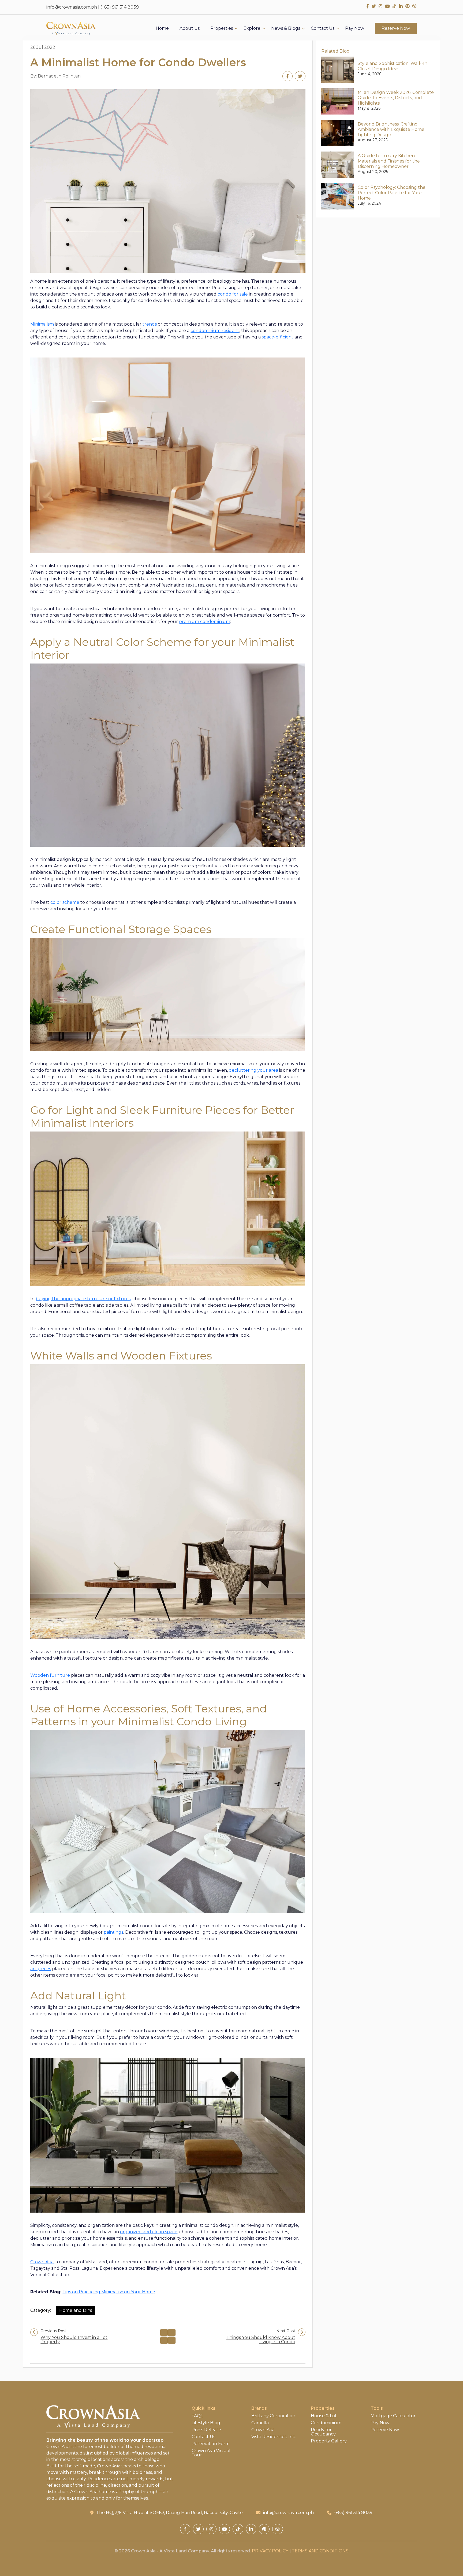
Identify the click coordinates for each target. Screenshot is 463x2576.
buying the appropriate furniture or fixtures (83, 1299)
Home (162, 28)
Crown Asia (42, 2262)
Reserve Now (396, 28)
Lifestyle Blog (206, 2423)
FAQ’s (197, 2416)
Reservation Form (211, 2444)
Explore (252, 28)
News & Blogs (286, 28)
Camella (260, 2423)
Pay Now (355, 28)
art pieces (41, 1969)
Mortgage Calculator (393, 2416)
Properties (222, 28)
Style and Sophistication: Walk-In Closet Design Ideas (393, 66)
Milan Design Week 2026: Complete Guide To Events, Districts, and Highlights (396, 98)
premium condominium (205, 622)
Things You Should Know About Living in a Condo (261, 2340)
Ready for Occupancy (323, 2432)
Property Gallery (329, 2441)
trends (150, 324)
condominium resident (215, 331)
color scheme (65, 902)
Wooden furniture (50, 1675)
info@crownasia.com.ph (72, 7)
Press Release (206, 2430)
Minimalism (42, 324)
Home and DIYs (76, 2310)
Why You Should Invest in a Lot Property (74, 2340)
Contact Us (323, 28)
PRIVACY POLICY (270, 2551)
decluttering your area (253, 1070)
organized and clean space (149, 2232)
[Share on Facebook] (287, 76)
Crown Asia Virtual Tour (211, 2453)
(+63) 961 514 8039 (120, 7)
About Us (190, 28)
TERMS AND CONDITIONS (320, 2551)
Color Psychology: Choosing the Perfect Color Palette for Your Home (392, 193)
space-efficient (278, 337)
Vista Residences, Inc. (274, 2437)
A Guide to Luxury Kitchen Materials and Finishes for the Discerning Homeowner (389, 161)
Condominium (326, 2423)
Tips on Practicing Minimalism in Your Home (109, 2292)
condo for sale (233, 294)
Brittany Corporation (273, 2416)
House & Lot (324, 2416)
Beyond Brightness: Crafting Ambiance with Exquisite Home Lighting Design (391, 129)
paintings (113, 1932)
